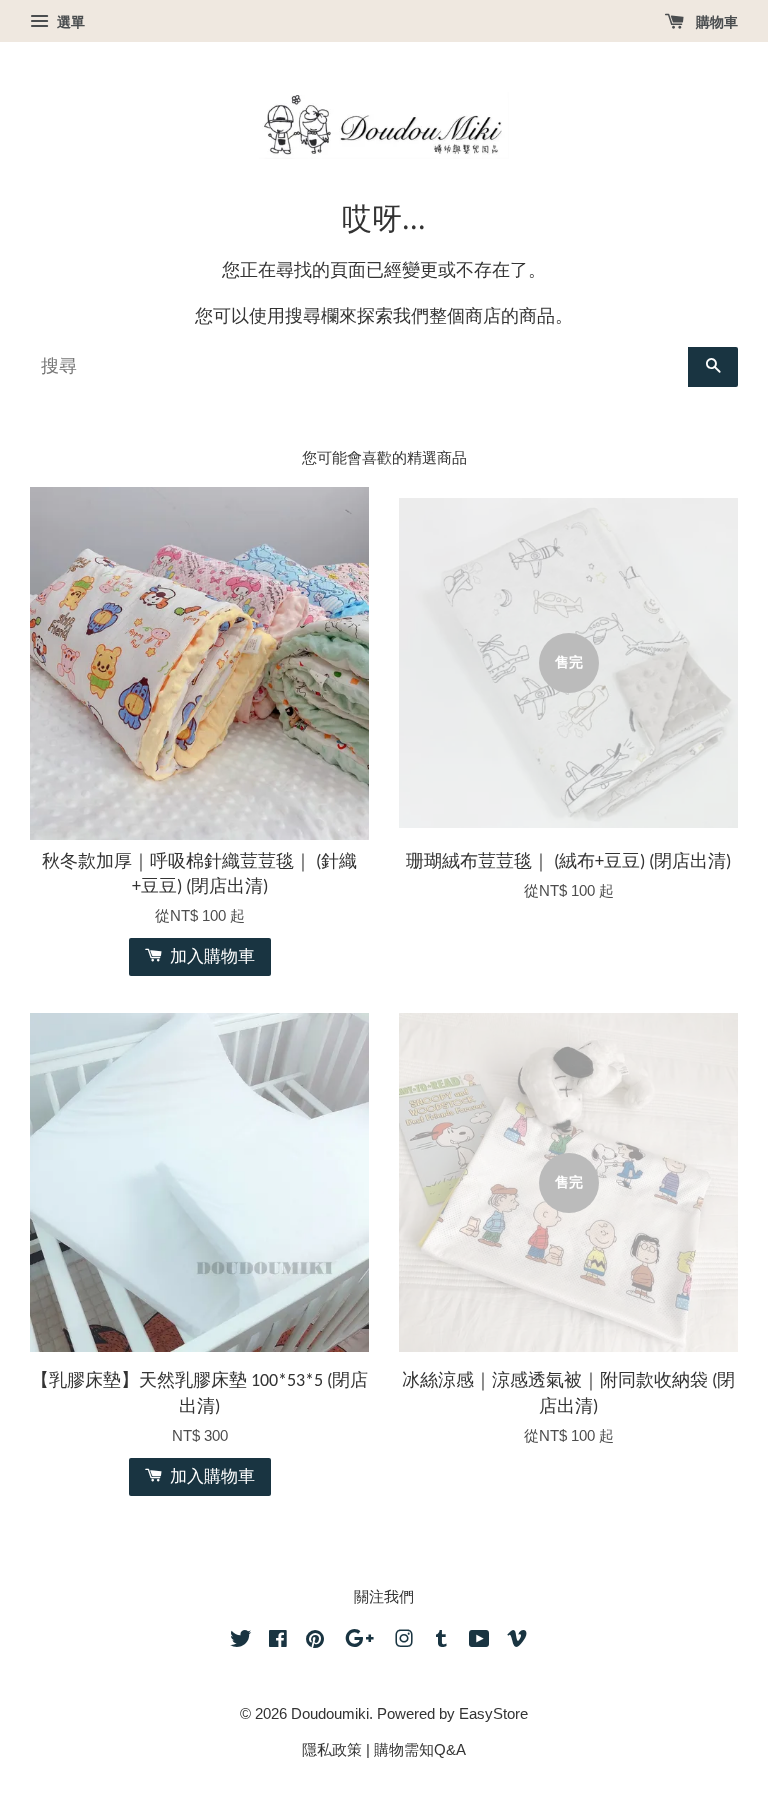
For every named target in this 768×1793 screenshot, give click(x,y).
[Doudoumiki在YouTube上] (479, 1641)
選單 (69, 22)
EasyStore (493, 1713)
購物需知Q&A (420, 1749)
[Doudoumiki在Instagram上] (404, 1641)
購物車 (715, 22)
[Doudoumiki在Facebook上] (278, 1641)
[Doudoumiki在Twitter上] (241, 1641)
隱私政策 (332, 1749)
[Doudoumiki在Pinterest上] (315, 1641)
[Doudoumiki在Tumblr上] (441, 1641)
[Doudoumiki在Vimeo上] (517, 1641)
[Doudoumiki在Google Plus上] (359, 1641)
